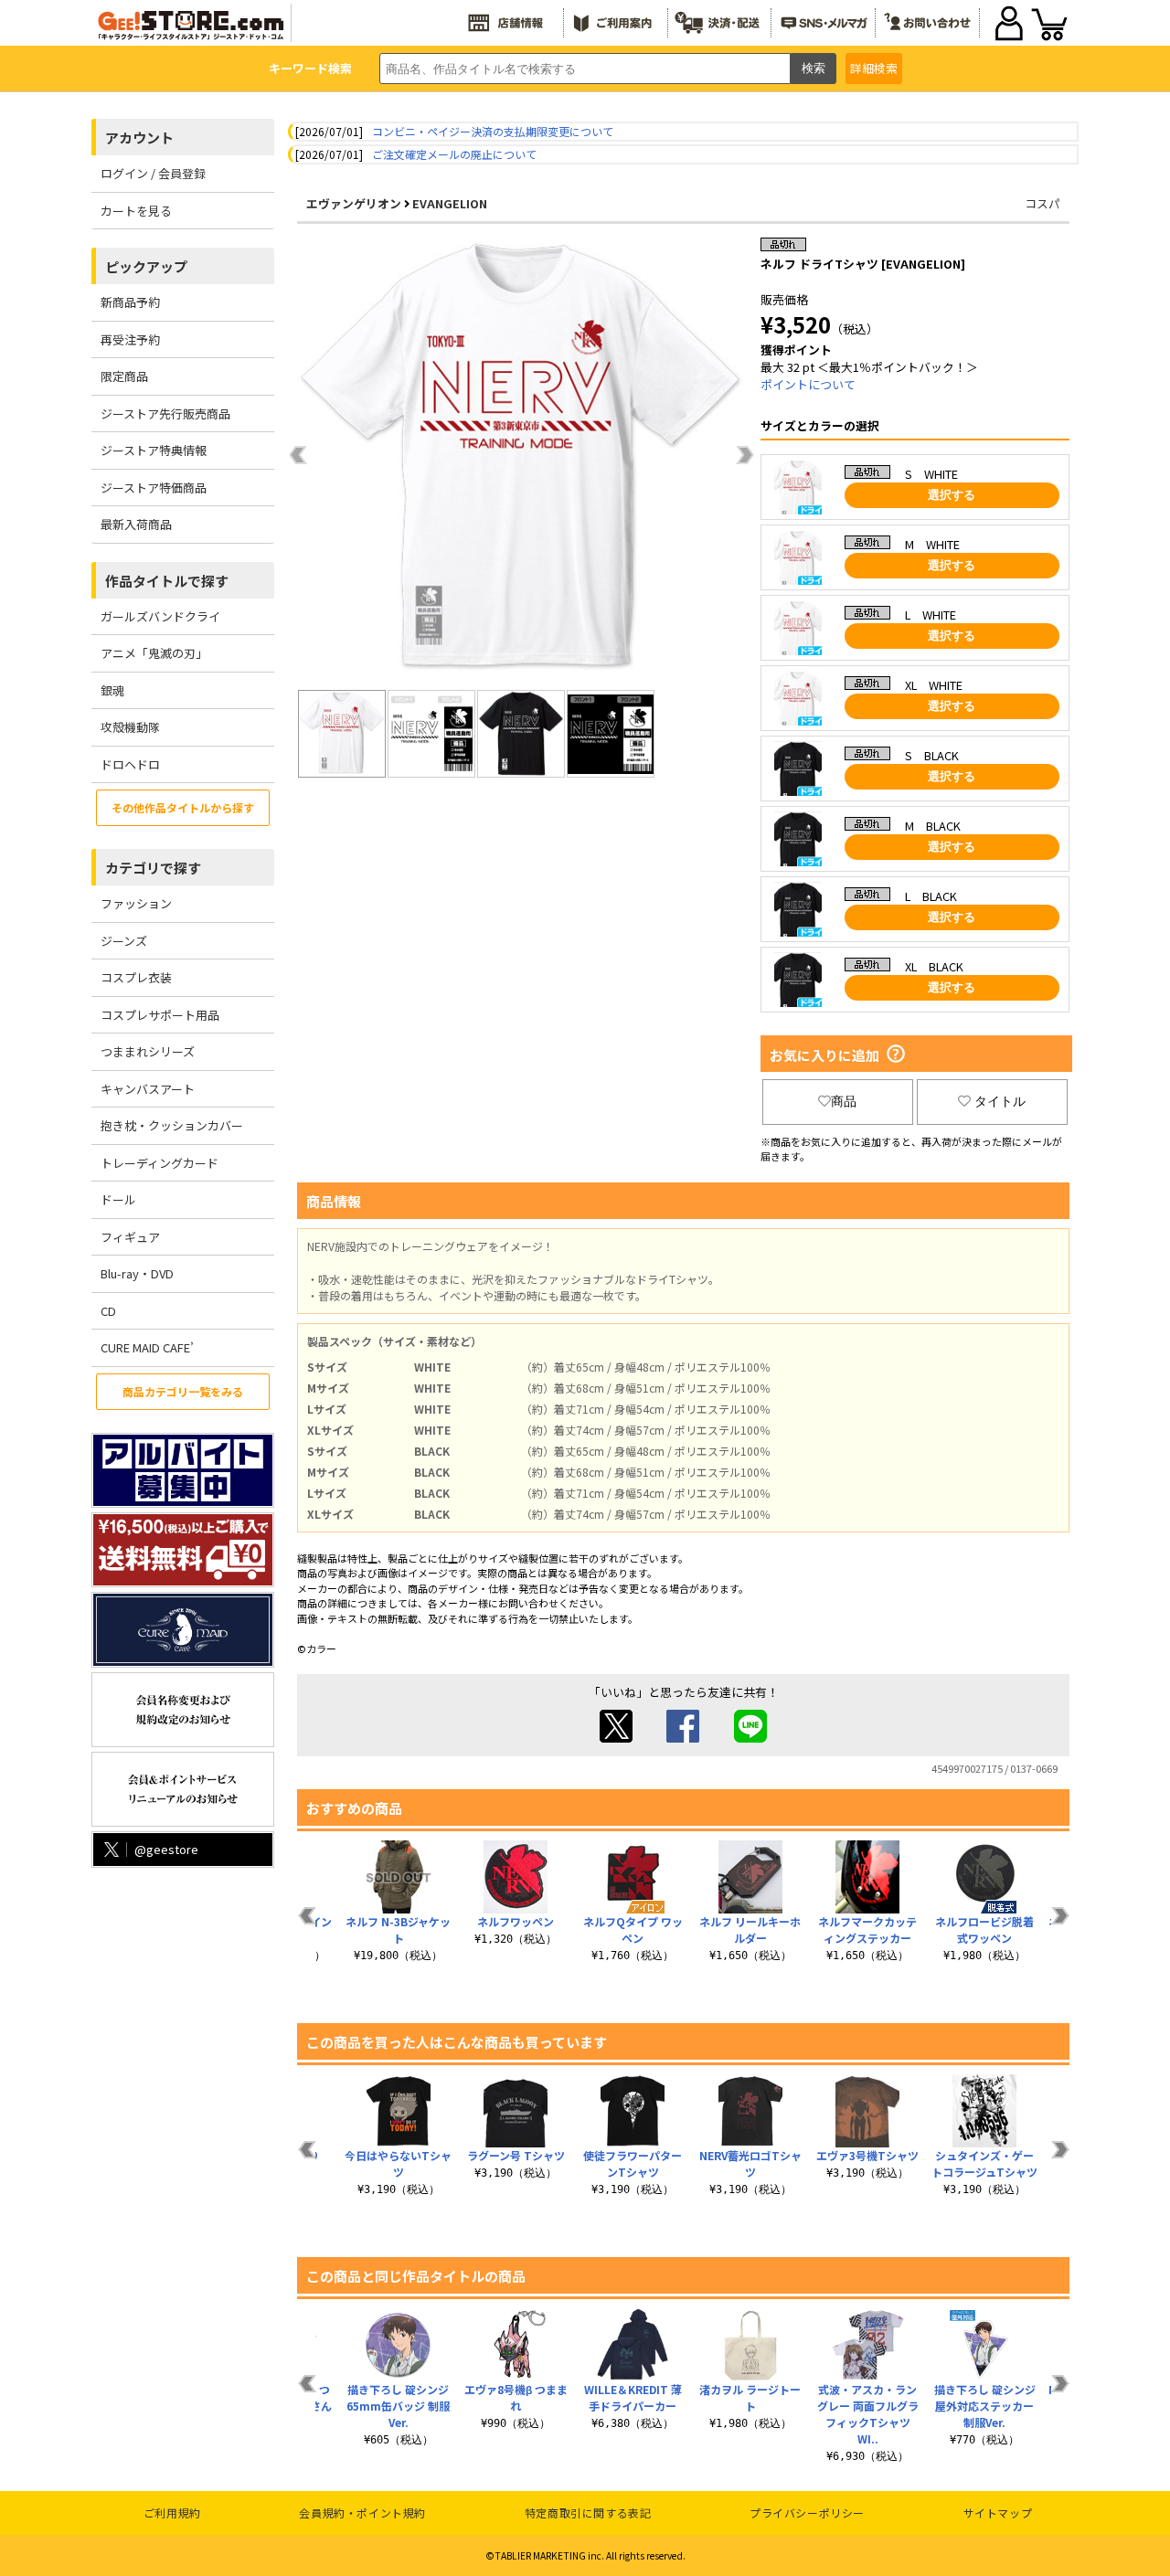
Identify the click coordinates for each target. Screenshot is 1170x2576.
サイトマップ (998, 2512)
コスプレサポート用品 (160, 1015)
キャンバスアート (148, 1089)
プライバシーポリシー (807, 2512)
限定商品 (124, 376)
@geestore (166, 1849)
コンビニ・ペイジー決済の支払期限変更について (493, 131)
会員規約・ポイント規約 (362, 2512)
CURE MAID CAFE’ (147, 1347)
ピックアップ (146, 266)
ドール (118, 1199)
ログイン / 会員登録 (153, 173)
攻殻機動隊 (130, 727)
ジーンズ (124, 941)
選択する (952, 495)
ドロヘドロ (130, 764)
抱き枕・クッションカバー (172, 1125)
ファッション (136, 903)
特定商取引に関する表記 (588, 2512)
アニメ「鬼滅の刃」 (154, 653)
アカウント (139, 138)
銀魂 (112, 690)
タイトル (1000, 1101)
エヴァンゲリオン (354, 203)
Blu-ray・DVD (137, 1273)
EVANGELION (450, 203)
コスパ (1042, 203)
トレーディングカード (160, 1163)
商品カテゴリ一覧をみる (183, 1391)
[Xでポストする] (616, 1738)
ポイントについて (808, 384)
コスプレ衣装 (136, 977)
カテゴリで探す (153, 868)
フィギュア (130, 1237)
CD (108, 1311)
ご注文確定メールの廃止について (454, 154)
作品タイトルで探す (167, 581)
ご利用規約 (172, 2512)
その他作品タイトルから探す (183, 807)
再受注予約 (130, 339)
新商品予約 (130, 302)
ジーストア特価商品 (154, 488)
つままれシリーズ (148, 1051)
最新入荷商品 (136, 524)
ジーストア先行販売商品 (165, 413)
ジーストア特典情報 (154, 450)
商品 (844, 1101)
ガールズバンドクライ (160, 616)
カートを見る (136, 211)
